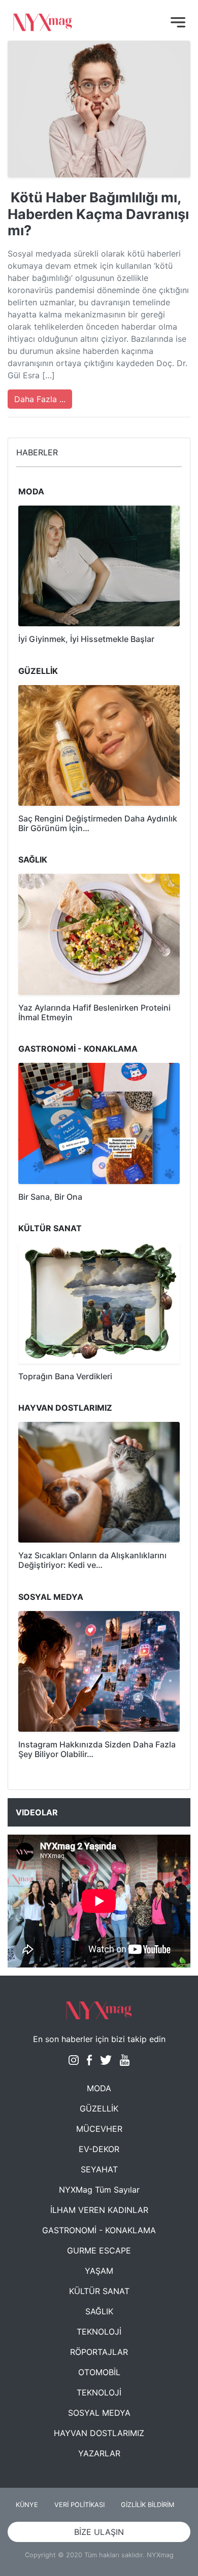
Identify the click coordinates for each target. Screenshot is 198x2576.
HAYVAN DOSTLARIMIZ (99, 2433)
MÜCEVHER (99, 2129)
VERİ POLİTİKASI (79, 2505)
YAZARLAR (99, 2453)
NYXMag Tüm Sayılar (99, 2190)
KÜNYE (27, 2505)
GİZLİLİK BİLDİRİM (147, 2505)
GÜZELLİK (99, 2108)
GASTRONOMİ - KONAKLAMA (99, 2230)
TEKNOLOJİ (99, 2332)
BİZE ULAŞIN (99, 2532)
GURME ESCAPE (99, 2250)
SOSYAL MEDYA (99, 2413)
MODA (99, 2088)
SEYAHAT (99, 2169)
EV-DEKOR (99, 2149)
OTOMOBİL (99, 2372)
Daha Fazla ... (40, 399)
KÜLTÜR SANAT (99, 2291)
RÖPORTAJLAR (99, 2352)
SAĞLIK (99, 2311)
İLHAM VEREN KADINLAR (99, 2210)
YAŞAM (99, 2271)
